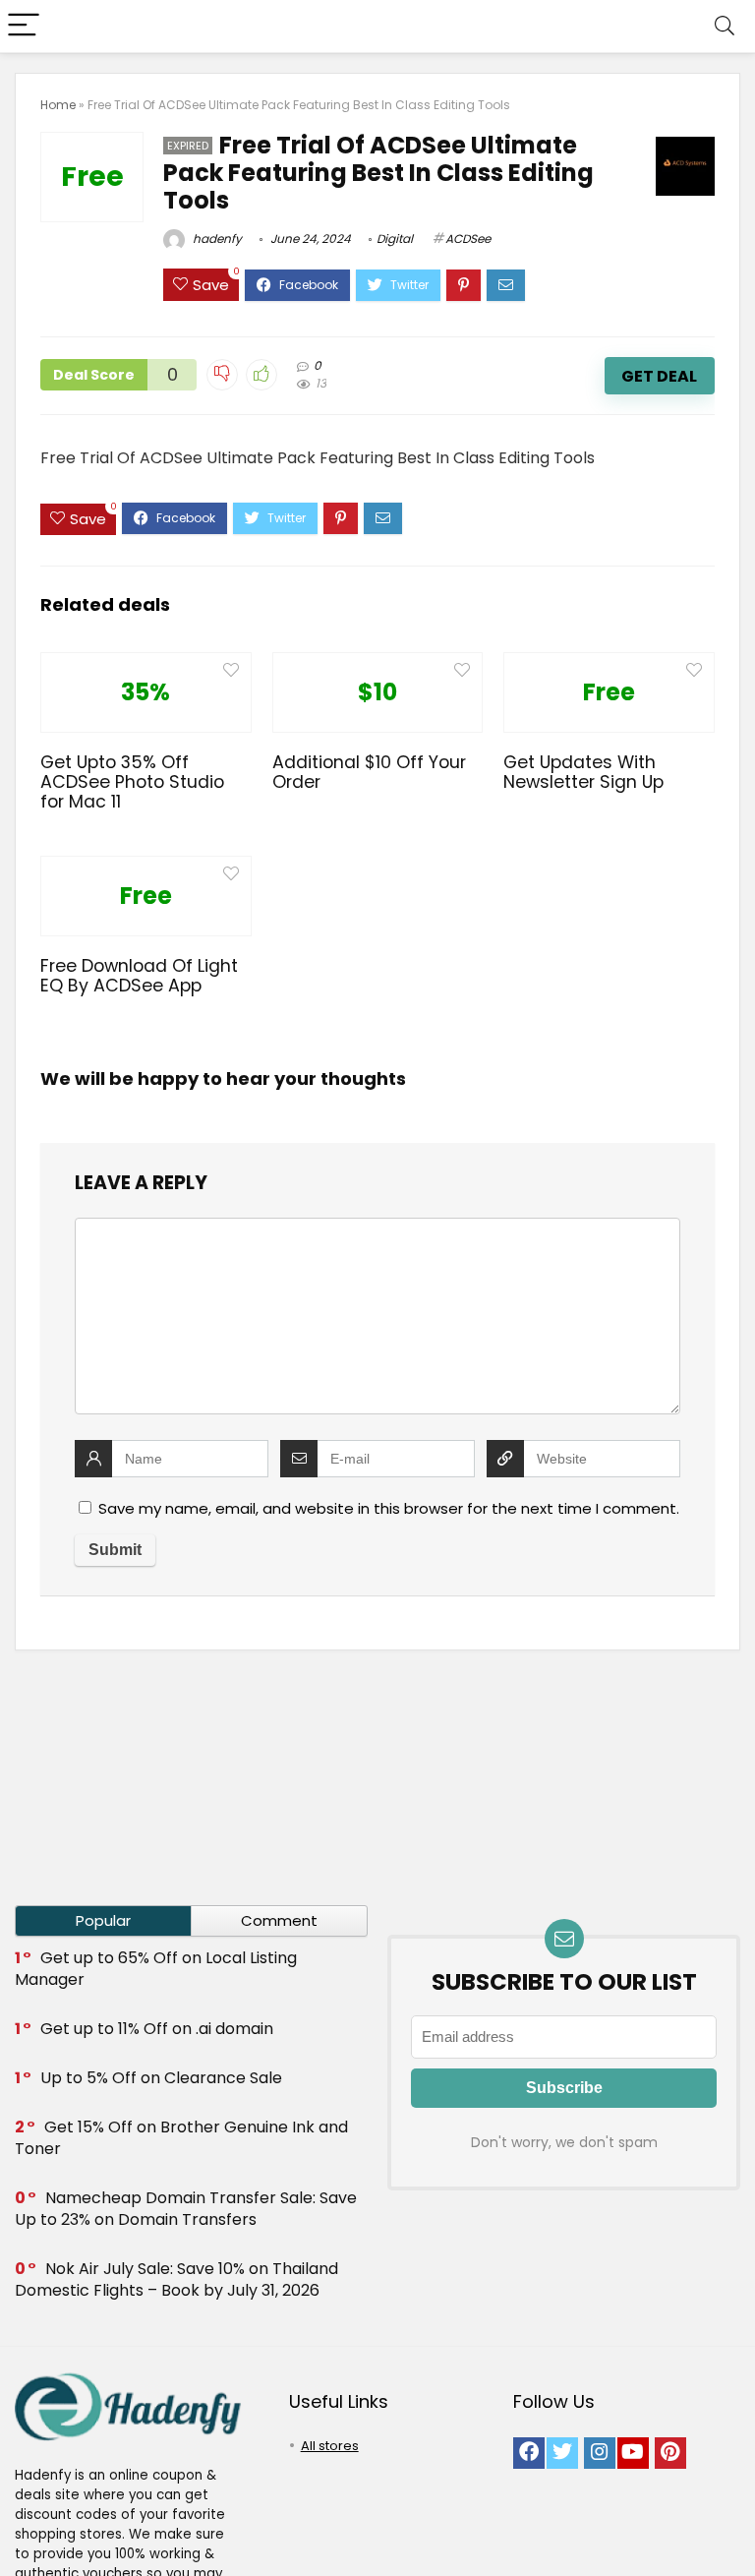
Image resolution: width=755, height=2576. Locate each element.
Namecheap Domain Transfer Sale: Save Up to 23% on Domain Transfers (186, 2209)
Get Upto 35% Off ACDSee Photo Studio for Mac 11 (132, 782)
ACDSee (468, 239)
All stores (330, 2446)
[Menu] (24, 26)
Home (58, 105)
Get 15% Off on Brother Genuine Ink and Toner (181, 2138)
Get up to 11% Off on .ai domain (157, 2029)
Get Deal (659, 376)
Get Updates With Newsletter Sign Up (583, 772)
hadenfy (216, 239)
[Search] (725, 26)
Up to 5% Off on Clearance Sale (161, 2078)
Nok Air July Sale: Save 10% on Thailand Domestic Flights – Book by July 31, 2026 (176, 2279)
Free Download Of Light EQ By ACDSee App (139, 976)
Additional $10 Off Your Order (369, 772)
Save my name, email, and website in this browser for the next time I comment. (389, 1508)
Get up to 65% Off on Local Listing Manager (156, 1969)
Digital (395, 239)
